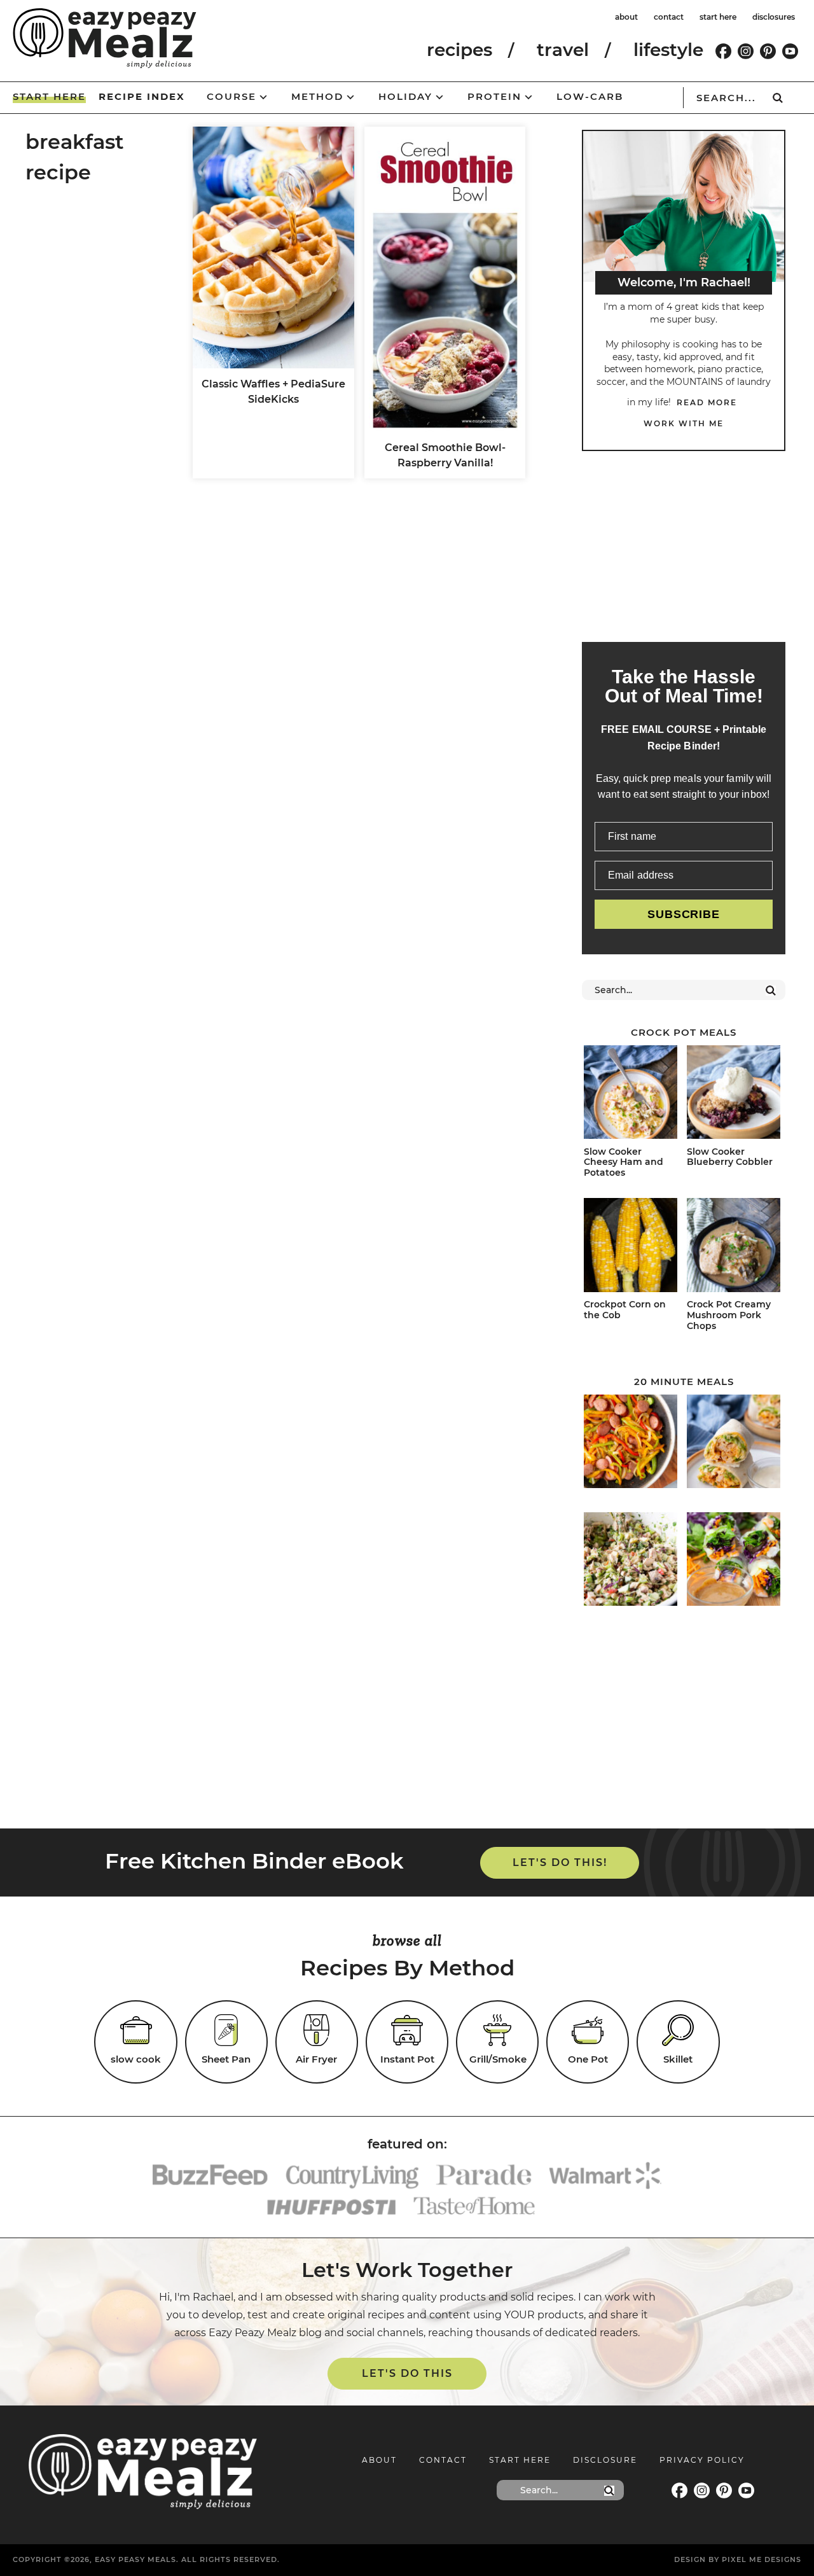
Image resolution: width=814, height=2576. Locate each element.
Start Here (520, 2460)
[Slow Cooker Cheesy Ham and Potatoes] (631, 1094)
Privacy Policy (702, 2460)
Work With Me (684, 423)
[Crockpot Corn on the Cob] (631, 1247)
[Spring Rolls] (734, 1561)
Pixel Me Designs (762, 2559)
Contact (443, 2460)
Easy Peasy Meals (105, 38)
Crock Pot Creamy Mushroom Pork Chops (729, 1315)
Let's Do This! (560, 1862)
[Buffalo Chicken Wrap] (734, 1444)
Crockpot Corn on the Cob (625, 1310)
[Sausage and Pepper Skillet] (631, 1444)
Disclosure (605, 2460)
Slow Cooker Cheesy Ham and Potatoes (624, 1162)
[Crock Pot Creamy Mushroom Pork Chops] (734, 1247)
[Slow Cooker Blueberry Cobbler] (734, 1094)
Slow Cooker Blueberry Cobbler (730, 1157)
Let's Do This (407, 2373)
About (379, 2460)
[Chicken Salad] (631, 1561)
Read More (707, 402)
